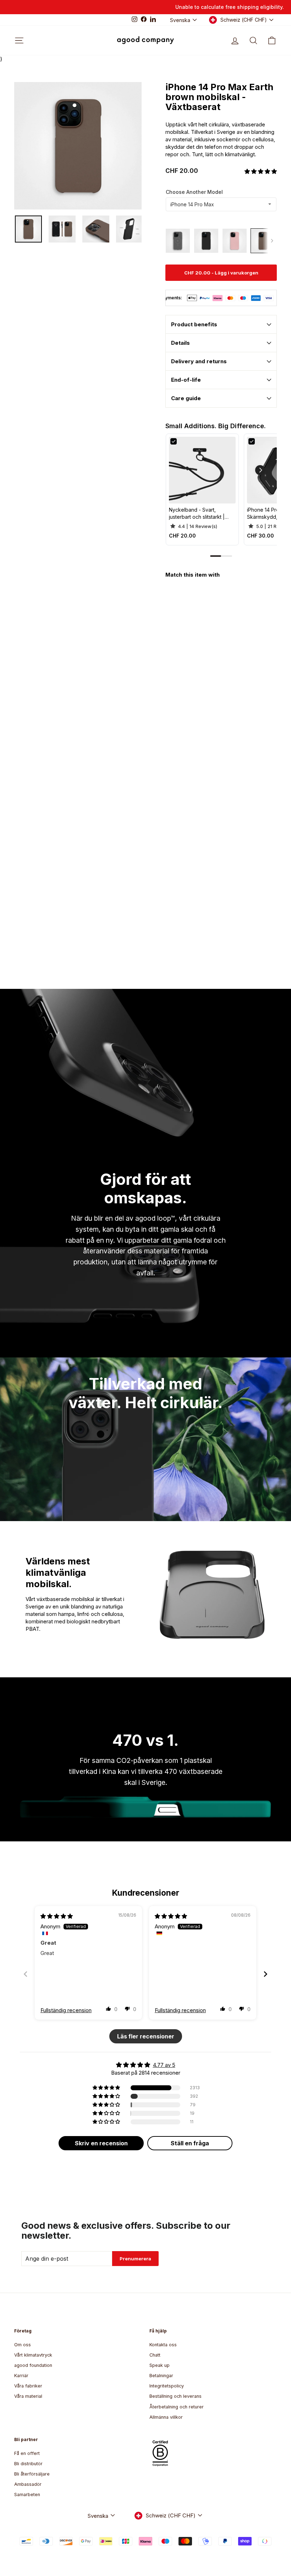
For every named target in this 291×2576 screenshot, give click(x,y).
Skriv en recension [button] (101, 2143)
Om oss (23, 2345)
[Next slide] (265, 1974)
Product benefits (194, 324)
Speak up (160, 2365)
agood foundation (33, 2365)
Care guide (186, 398)
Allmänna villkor (166, 2417)
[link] (202, 470)
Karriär (21, 2376)
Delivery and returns (199, 361)
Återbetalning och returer (177, 2407)
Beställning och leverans (175, 2396)
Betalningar (161, 2376)
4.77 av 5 (164, 2065)
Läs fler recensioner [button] (146, 2036)
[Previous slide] (26, 1974)
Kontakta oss (163, 2345)
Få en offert (27, 2453)
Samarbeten (27, 2495)
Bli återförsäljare (32, 2474)
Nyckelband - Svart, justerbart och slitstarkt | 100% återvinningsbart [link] (197, 513)
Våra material (28, 2396)
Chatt (155, 2355)
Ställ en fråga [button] (190, 2143)
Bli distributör (28, 2464)
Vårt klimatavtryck (33, 2355)
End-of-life (186, 380)
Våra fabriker (28, 2386)
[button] (261, 171)
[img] (57, 1916)
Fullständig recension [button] (66, 2010)
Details (180, 343)
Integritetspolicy (167, 2386)
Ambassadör (28, 2484)
